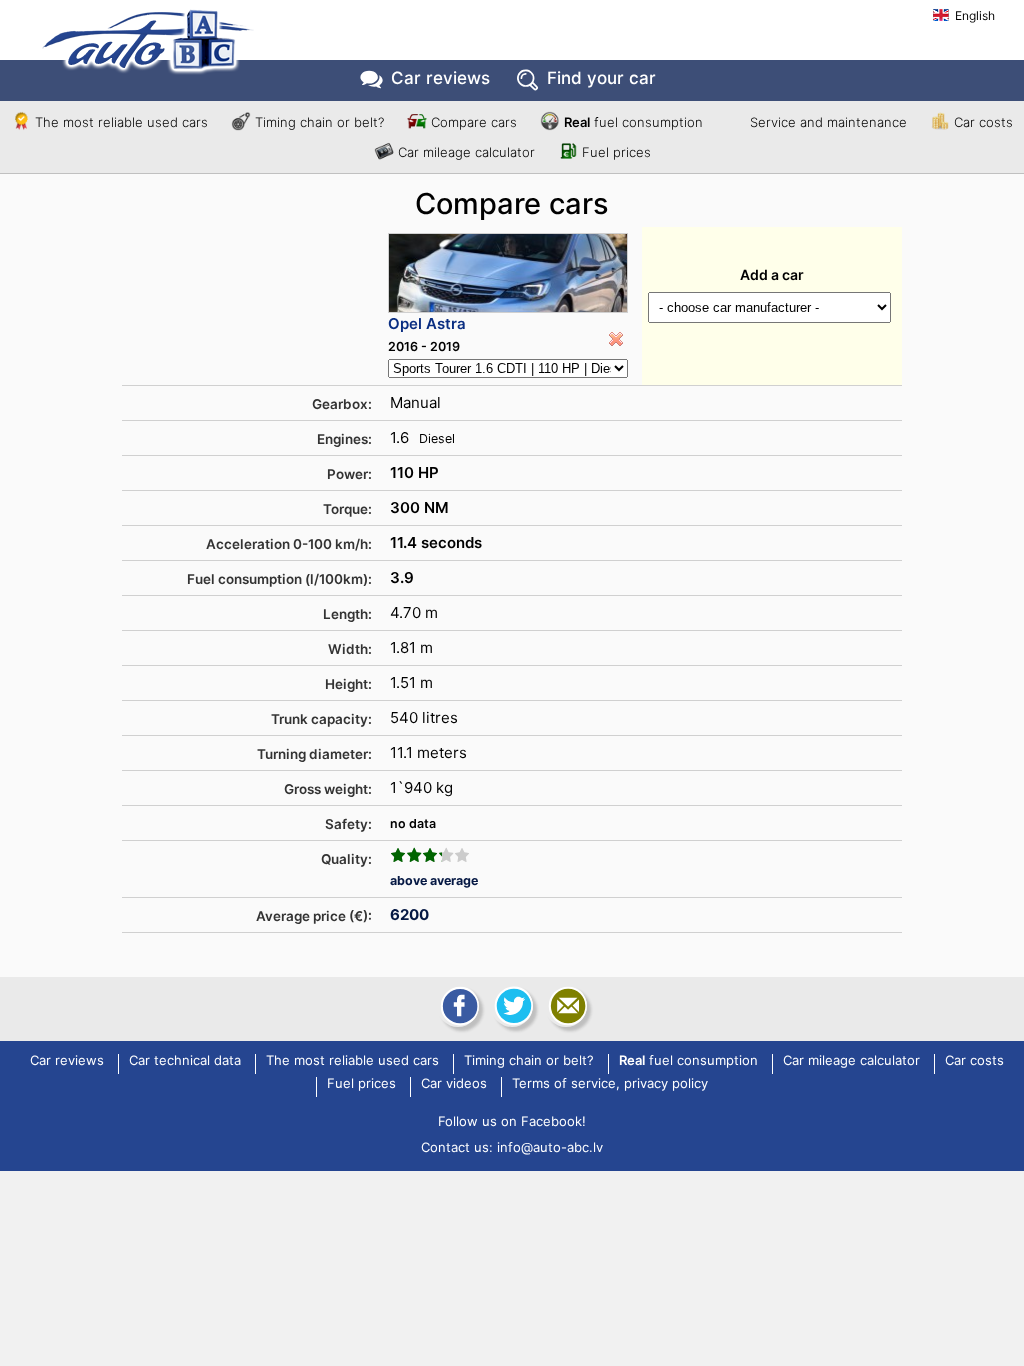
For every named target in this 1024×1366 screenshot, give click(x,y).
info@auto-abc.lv (550, 1147)
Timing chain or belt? (319, 122)
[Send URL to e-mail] (566, 1006)
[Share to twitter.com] (512, 1006)
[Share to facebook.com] (458, 1006)
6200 (409, 914)
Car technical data (185, 1061)
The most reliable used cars (121, 122)
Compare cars (474, 122)
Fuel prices (616, 152)
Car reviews (440, 78)
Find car (601, 78)
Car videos (454, 1084)
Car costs (983, 122)
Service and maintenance (828, 122)
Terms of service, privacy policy (610, 1084)
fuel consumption (633, 122)
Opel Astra (427, 323)
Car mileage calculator (466, 152)
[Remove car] (616, 339)
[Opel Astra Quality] (430, 855)
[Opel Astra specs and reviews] (508, 273)
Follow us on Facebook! (512, 1121)
